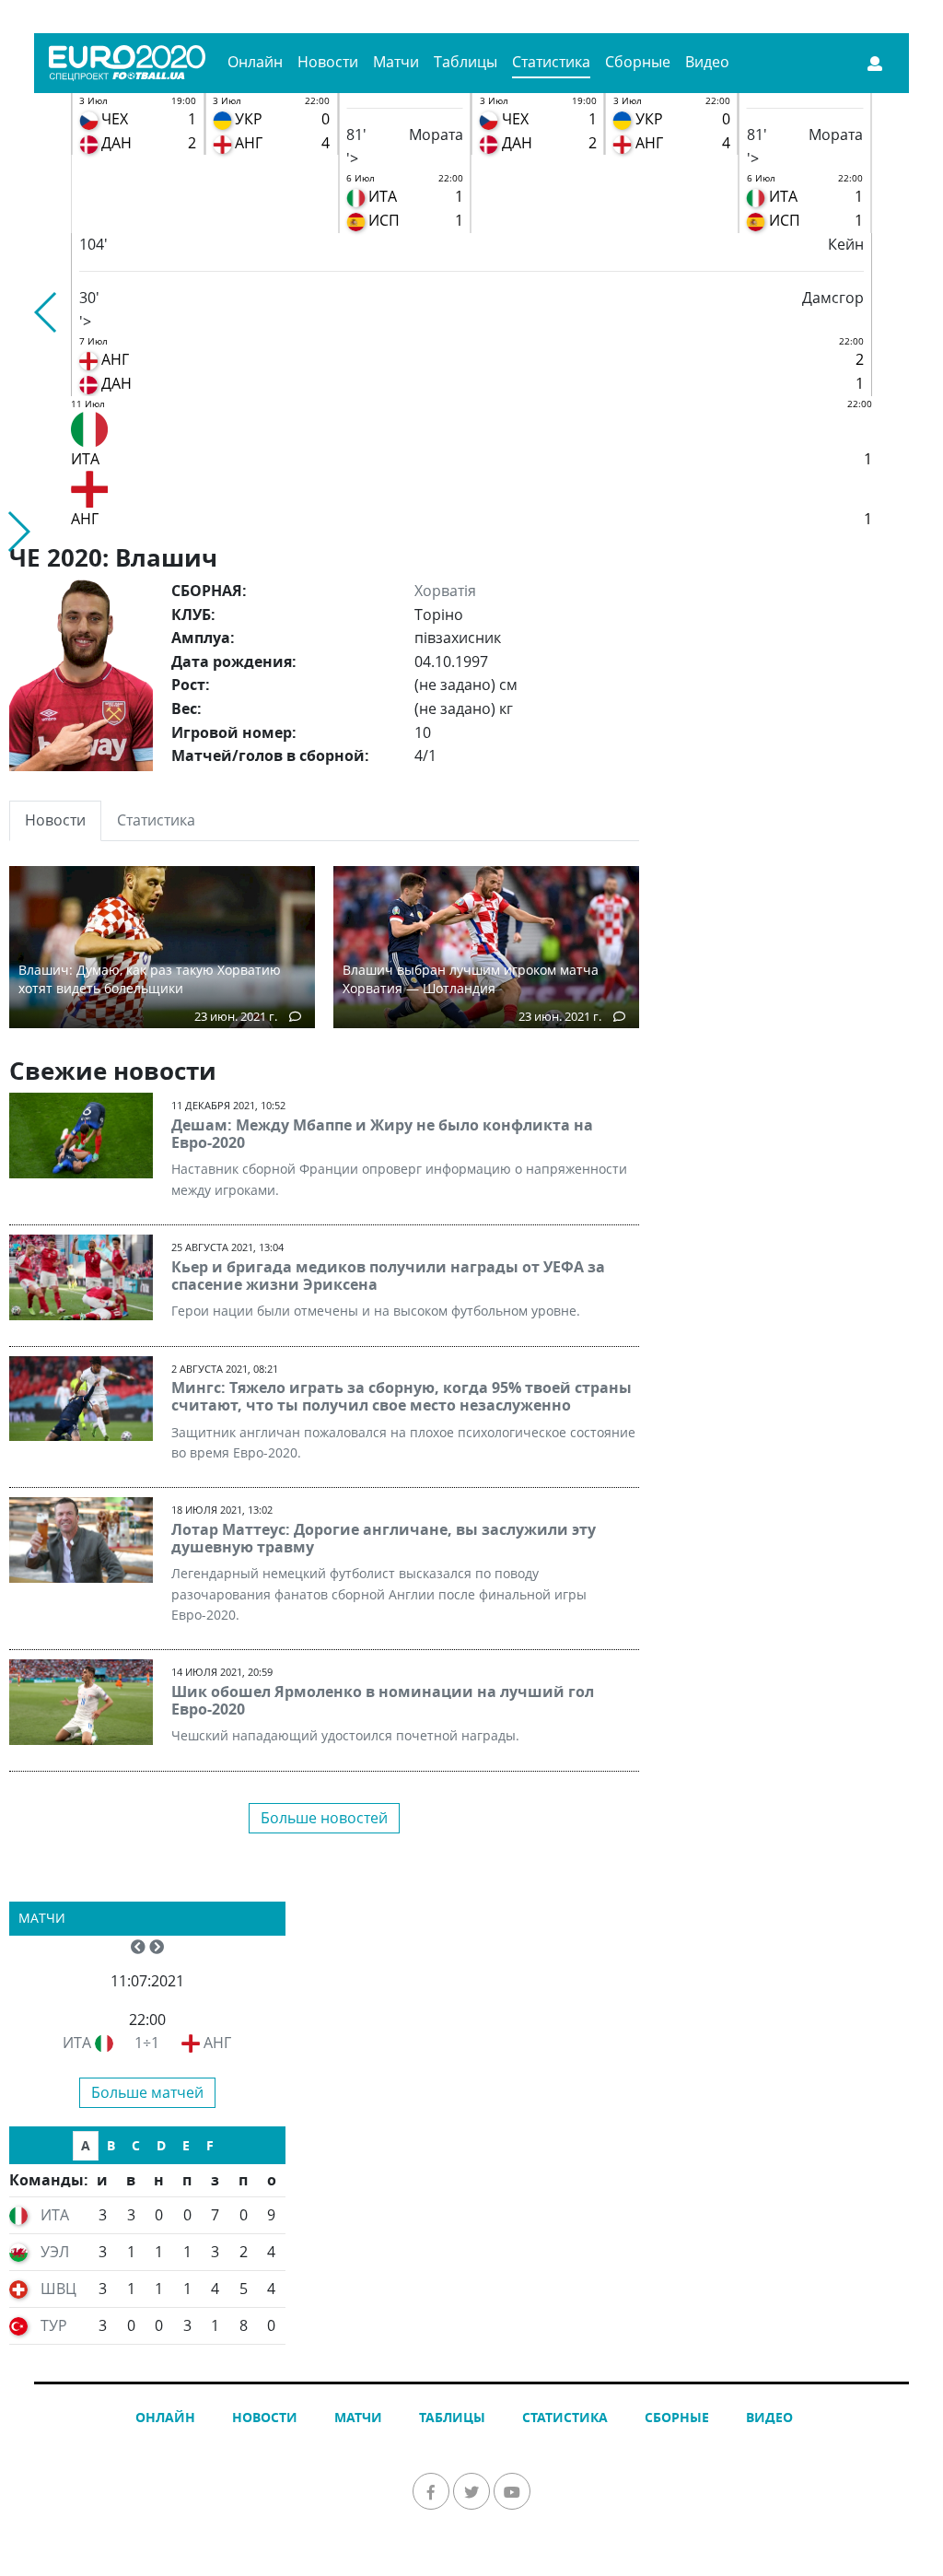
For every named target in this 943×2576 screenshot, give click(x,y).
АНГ (217, 2043)
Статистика (551, 62)
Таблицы (466, 62)
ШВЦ (58, 2289)
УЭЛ (55, 2252)
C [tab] (136, 2145)
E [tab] (186, 2145)
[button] (47, 312)
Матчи (396, 62)
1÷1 (147, 2043)
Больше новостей (324, 1818)
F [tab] (210, 2145)
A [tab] (86, 2145)
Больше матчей (147, 2092)
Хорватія (445, 591)
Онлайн (255, 62)
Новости (328, 62)
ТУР (54, 2325)
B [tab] (111, 2145)
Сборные (638, 62)
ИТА (77, 2043)
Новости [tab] (55, 820)
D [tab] (161, 2145)
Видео (707, 62)
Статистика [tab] (156, 820)
